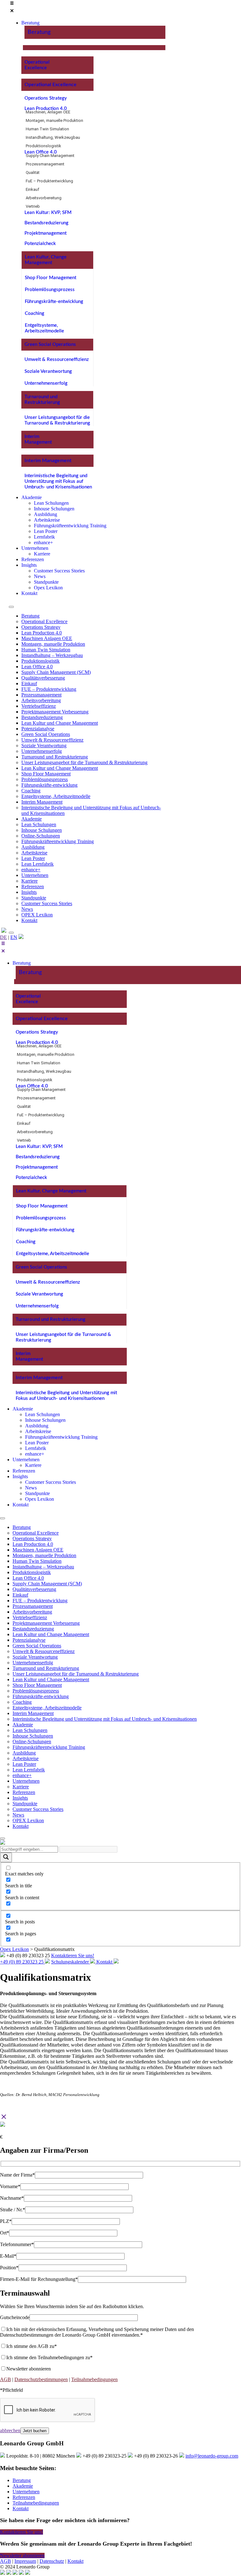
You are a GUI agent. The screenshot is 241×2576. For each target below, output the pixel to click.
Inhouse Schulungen (42, 830)
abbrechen (10, 2430)
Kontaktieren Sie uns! (73, 1955)
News (27, 909)
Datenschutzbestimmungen (41, 2379)
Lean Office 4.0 (41, 152)
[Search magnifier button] (6, 1857)
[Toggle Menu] (11, 607)
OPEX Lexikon (37, 915)
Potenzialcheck (40, 244)
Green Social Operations (50, 344)
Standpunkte (34, 898)
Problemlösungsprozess (50, 290)
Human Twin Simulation (47, 129)
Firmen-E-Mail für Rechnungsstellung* (39, 2279)
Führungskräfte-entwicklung (54, 302)
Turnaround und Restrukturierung (55, 757)
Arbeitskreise (34, 853)
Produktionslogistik (43, 146)
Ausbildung (33, 847)
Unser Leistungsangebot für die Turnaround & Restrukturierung (84, 762)
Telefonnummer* (17, 2244)
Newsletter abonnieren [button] (22, 2555)
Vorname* (10, 2186)
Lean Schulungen (39, 824)
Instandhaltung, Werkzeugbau (53, 137)
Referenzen (33, 886)
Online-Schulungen (41, 836)
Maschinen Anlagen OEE (47, 638)
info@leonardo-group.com (212, 2456)
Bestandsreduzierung (46, 223)
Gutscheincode (15, 2317)
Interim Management (48, 461)
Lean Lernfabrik (37, 864)
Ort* (5, 2233)
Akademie (32, 819)
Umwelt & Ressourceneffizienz (57, 360)
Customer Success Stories (47, 903)
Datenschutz (52, 2561)
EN (14, 937)
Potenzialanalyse (38, 729)
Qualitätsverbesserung (43, 678)
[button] (87, 8)
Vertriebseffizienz (39, 706)
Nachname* (12, 2198)
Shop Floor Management (51, 278)
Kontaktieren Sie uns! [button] (21, 2532)
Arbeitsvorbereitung (44, 198)
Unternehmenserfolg (46, 383)
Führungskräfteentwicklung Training (58, 841)
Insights (29, 892)
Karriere (29, 881)
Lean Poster (33, 858)
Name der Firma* (17, 2175)
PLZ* (6, 2221)
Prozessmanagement (45, 164)
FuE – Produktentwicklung (49, 181)
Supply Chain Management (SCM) (56, 672)
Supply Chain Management (50, 156)
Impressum (25, 2561)
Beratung (39, 32)
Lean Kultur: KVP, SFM (48, 213)
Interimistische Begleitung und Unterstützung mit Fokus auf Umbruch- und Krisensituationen (58, 481)
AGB (5, 2379)
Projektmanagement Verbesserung (55, 712)
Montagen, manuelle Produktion (54, 120)
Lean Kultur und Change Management (60, 723)
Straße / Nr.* (13, 2210)
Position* (9, 2268)
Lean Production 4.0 (46, 109)
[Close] (11, 933)
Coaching (35, 313)
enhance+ (31, 870)
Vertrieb (33, 206)
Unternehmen (35, 875)
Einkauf (32, 189)
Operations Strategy (46, 98)
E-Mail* (8, 2256)
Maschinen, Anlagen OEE (48, 112)
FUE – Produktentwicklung (49, 689)
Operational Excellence (51, 85)
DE (3, 937)
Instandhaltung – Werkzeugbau (52, 655)
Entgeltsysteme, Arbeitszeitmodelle (56, 796)
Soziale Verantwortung (48, 371)
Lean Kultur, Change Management (51, 1191)
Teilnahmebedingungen (94, 2379)
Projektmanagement (46, 233)
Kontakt (29, 920)
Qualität (33, 172)
